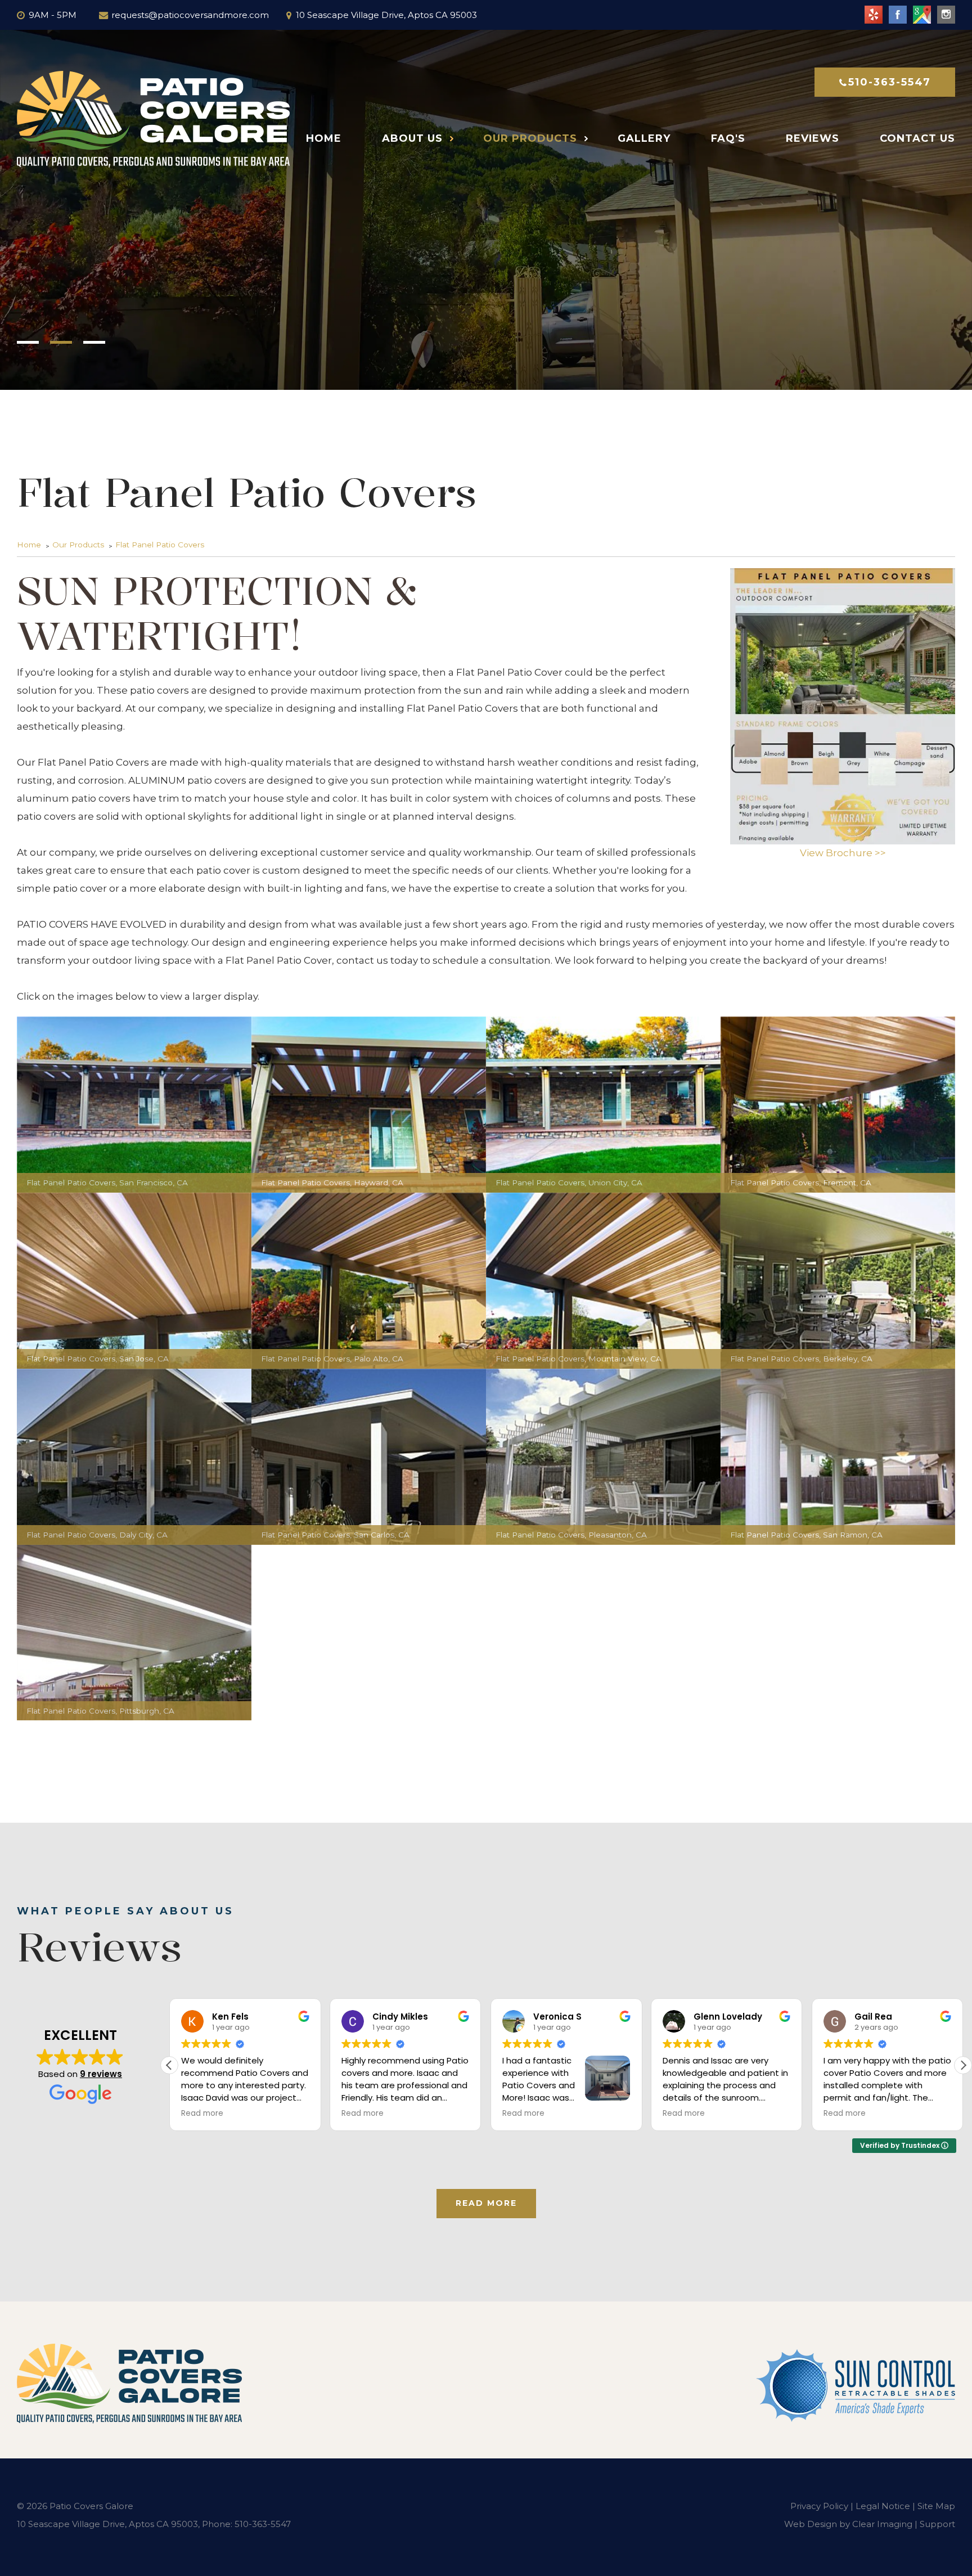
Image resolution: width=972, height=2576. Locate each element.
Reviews (813, 138)
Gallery (644, 138)
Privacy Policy (819, 2506)
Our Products (530, 138)
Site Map (936, 2506)
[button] (963, 2065)
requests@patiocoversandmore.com (190, 15)
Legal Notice (883, 2506)
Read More (486, 2203)
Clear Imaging (882, 2524)
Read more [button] (208, 2114)
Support (937, 2524)
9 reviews (101, 2074)
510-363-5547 (890, 82)
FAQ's (728, 138)
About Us (412, 138)
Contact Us (917, 138)
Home (324, 138)
